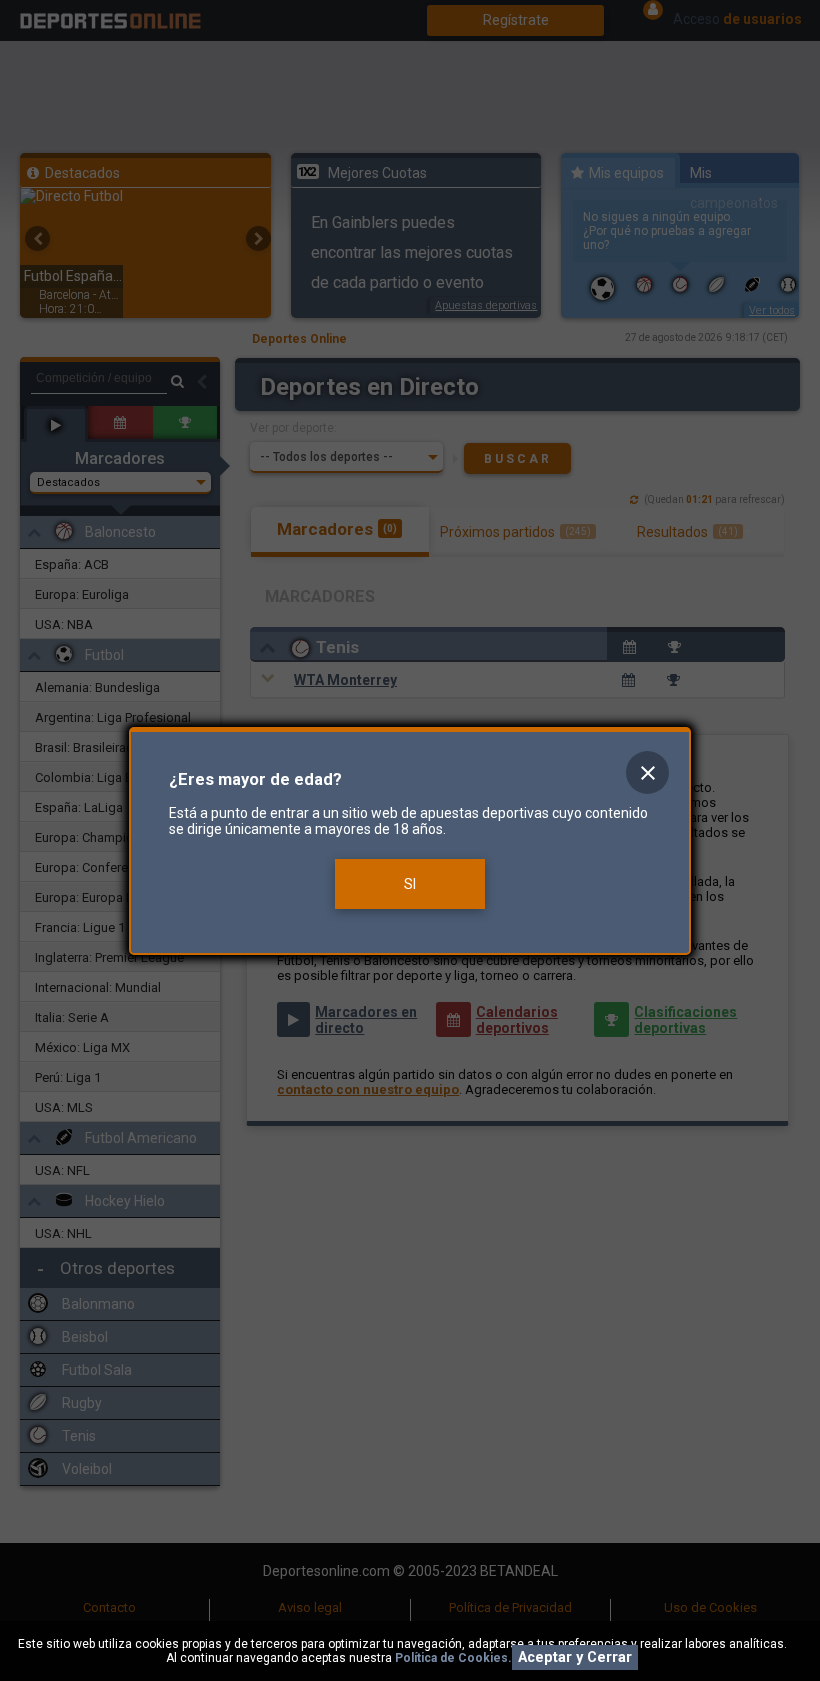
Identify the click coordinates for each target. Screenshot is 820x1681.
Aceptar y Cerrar (575, 1657)
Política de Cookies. (453, 1658)
